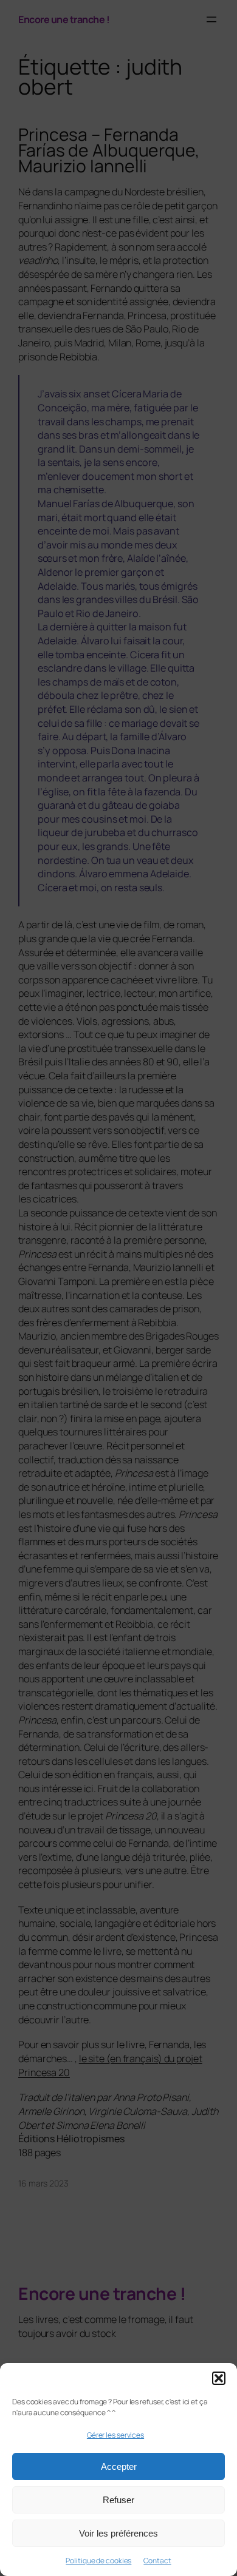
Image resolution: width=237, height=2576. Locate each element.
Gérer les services (115, 2435)
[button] (219, 2378)
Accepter (119, 2466)
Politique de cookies (98, 2561)
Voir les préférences (118, 2533)
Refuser (118, 2500)
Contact (157, 2561)
